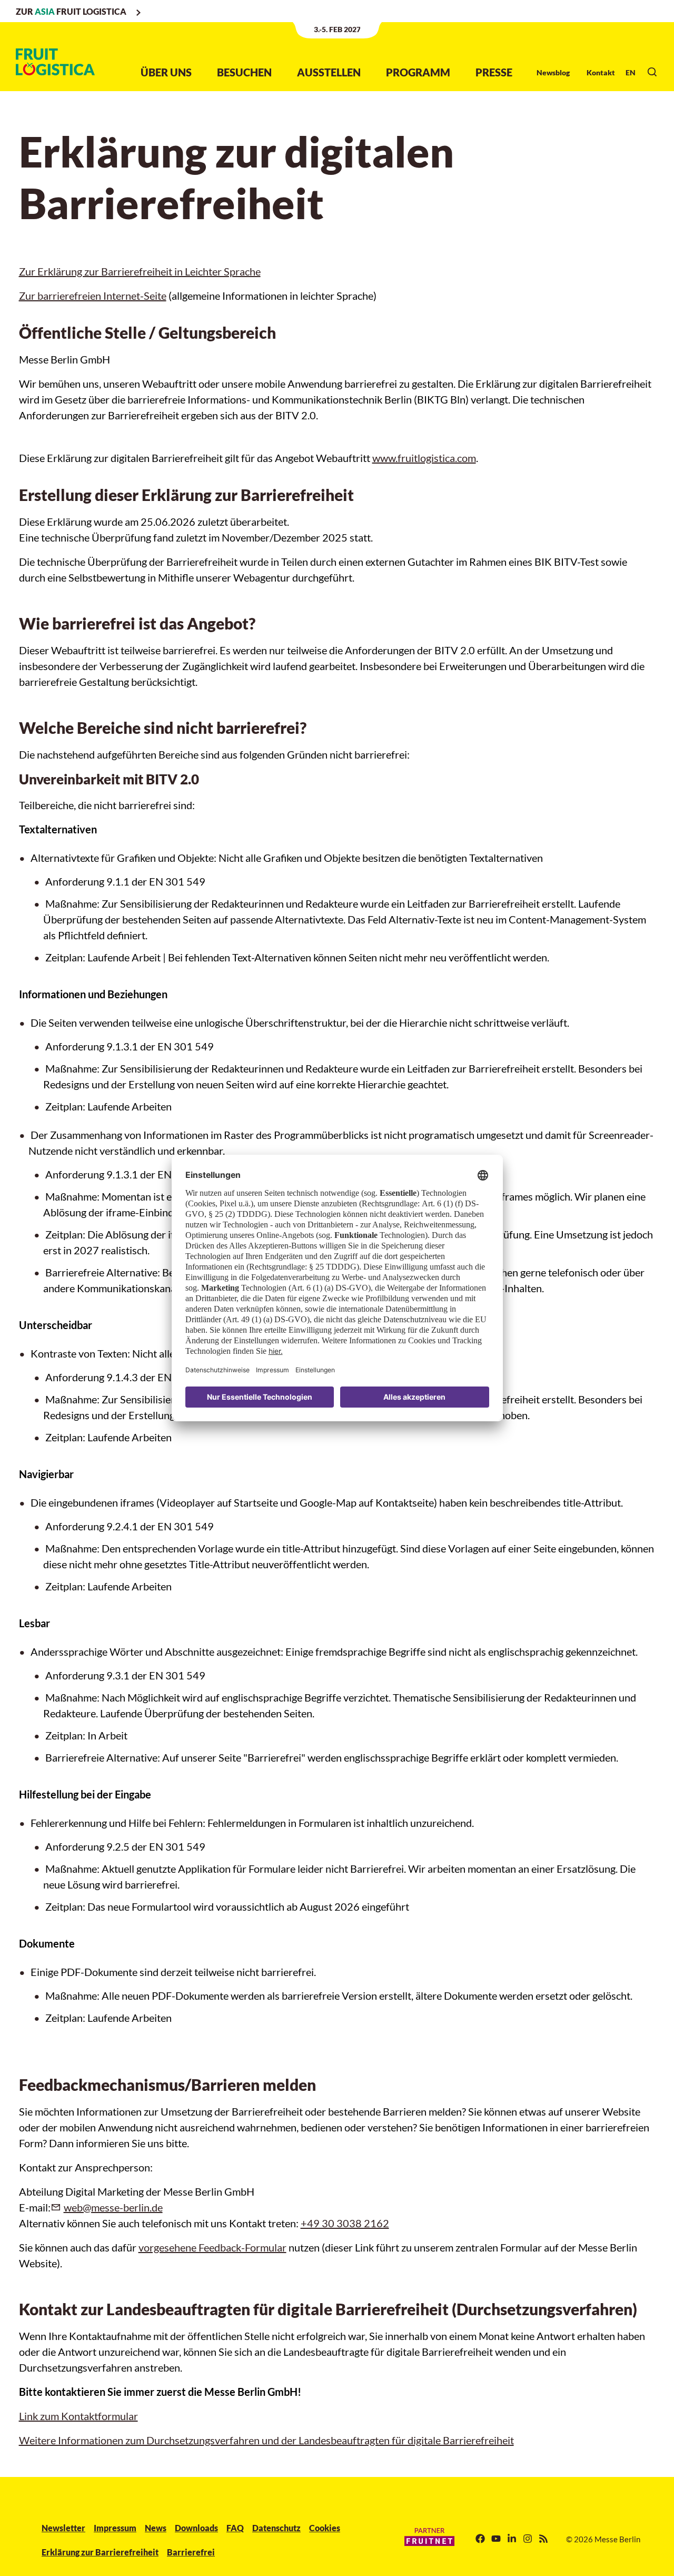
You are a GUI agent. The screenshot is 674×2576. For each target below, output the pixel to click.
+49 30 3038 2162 (345, 2223)
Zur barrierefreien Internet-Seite (93, 296)
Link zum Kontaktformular (78, 2416)
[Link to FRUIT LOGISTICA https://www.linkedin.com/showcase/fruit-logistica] (512, 2539)
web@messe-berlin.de (113, 2207)
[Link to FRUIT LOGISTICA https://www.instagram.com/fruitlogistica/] (528, 2539)
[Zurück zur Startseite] (55, 62)
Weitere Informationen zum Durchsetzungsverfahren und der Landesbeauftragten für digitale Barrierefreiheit (266, 2440)
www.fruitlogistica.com (424, 458)
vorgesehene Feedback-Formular (212, 2247)
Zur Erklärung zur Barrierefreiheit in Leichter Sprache (140, 271)
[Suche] (652, 72)
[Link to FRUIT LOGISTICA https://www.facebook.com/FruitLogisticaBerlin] (480, 2539)
